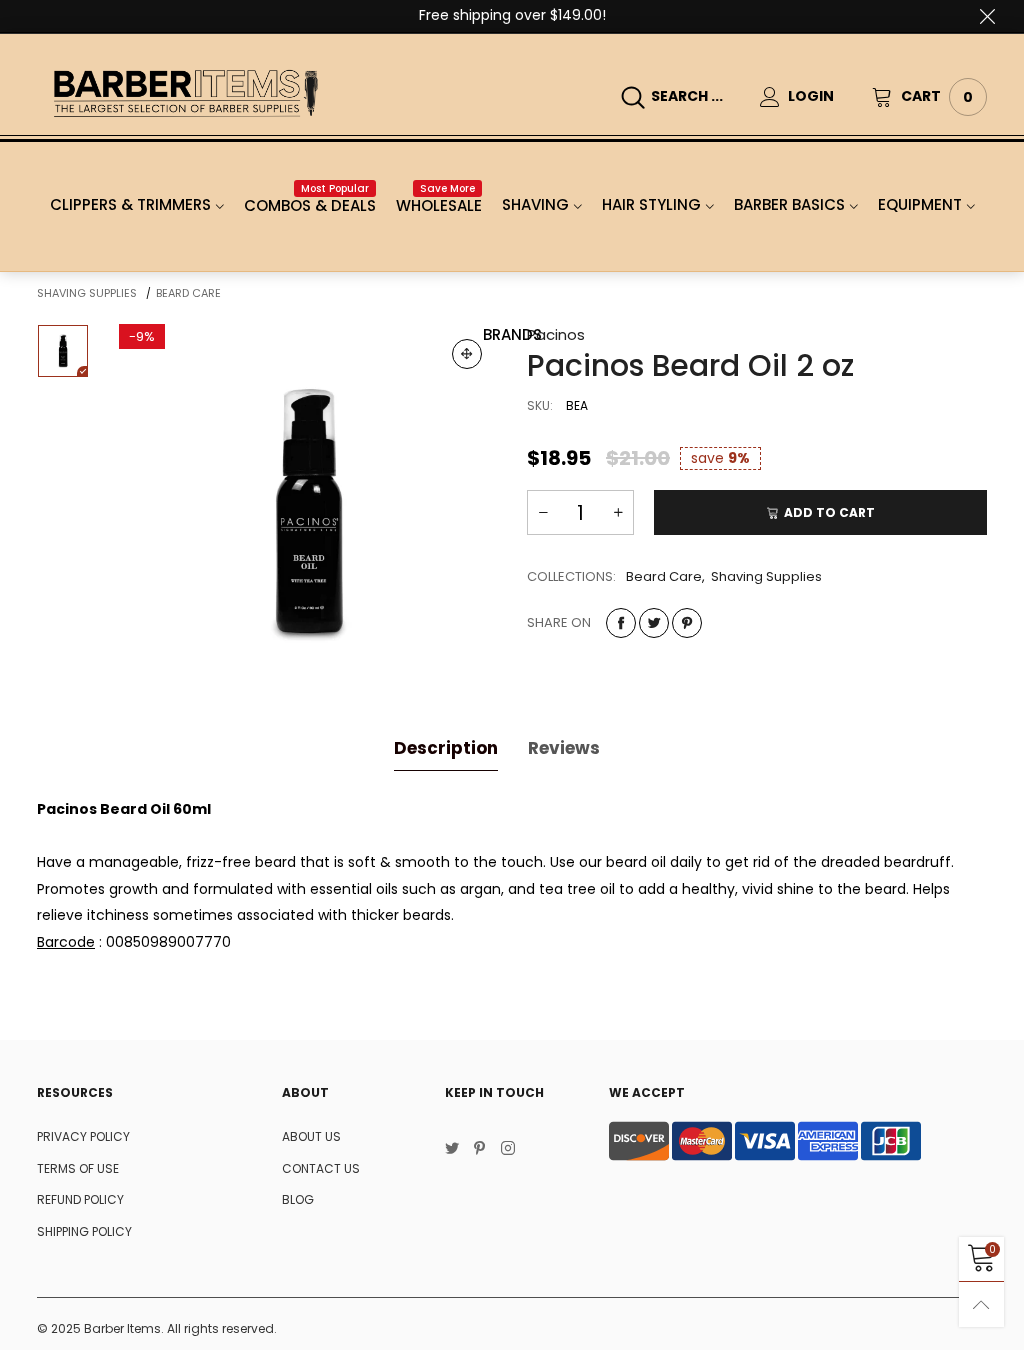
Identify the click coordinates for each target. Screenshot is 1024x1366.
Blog (298, 1199)
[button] (543, 512)
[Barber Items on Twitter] (452, 1150)
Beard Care (664, 576)
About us (311, 1136)
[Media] (467, 354)
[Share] (621, 623)
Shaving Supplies (766, 576)
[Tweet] (654, 623)
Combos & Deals (310, 205)
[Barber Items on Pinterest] (480, 1150)
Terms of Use (78, 1168)
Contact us (321, 1168)
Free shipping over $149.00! (512, 15)
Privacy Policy (83, 1136)
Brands (512, 334)
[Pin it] (687, 623)
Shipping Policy (84, 1231)
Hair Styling (651, 204)
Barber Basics (789, 204)
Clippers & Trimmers (130, 204)
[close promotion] (987, 16)
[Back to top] (981, 1304)
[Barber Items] (185, 93)
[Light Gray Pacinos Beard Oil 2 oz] (308, 513)
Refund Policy (80, 1199)
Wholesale (439, 205)
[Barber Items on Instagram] (508, 1150)
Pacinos (556, 334)
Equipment (920, 204)
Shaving (535, 204)
